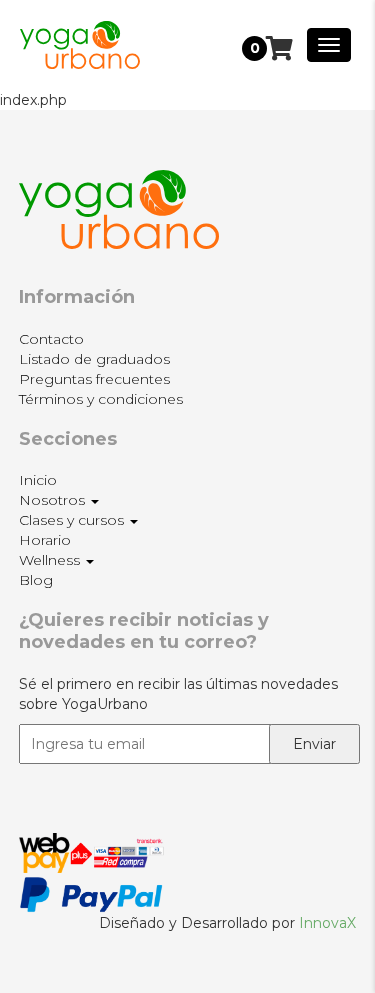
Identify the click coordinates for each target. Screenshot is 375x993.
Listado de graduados (94, 359)
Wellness (51, 560)
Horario (45, 540)
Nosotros (54, 500)
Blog (36, 580)
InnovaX (327, 923)
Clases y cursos (73, 520)
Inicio (38, 480)
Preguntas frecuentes (94, 379)
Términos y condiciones (101, 399)
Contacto (51, 339)
